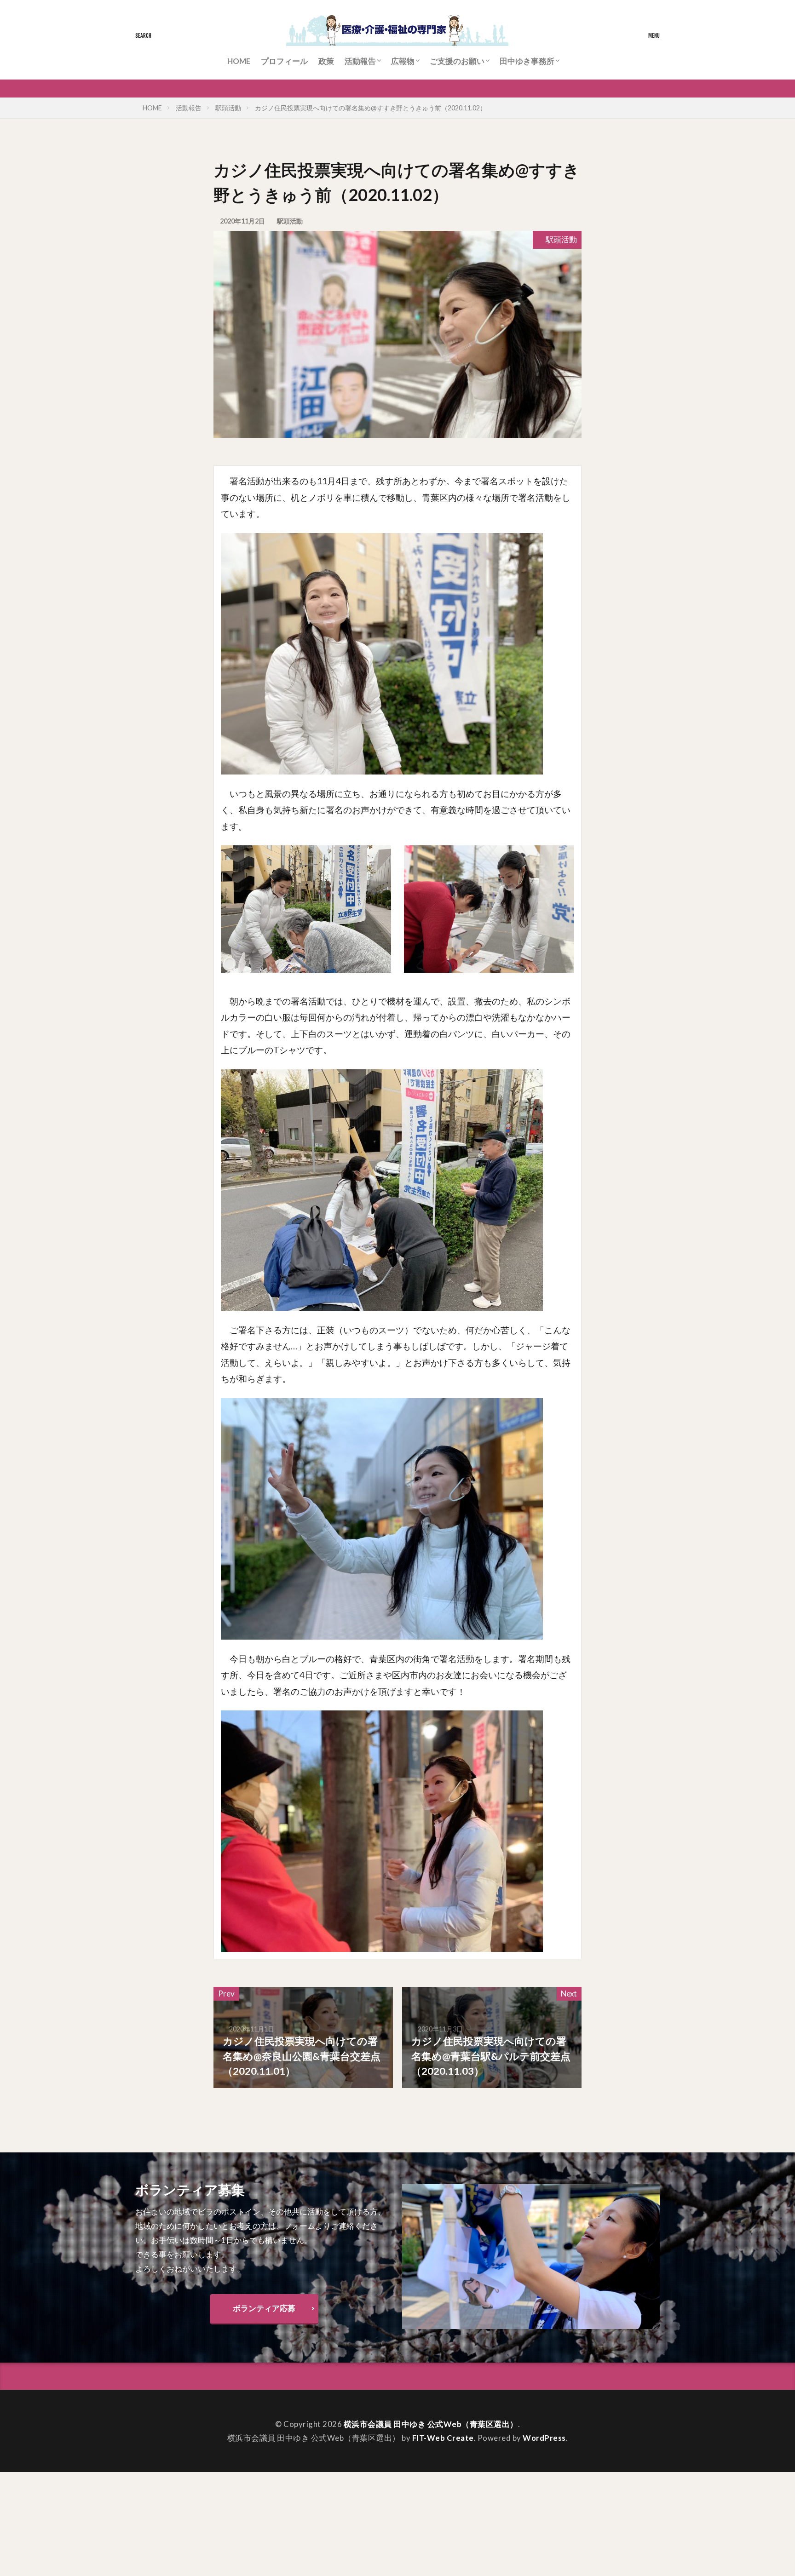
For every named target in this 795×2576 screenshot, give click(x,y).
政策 (326, 61)
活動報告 (360, 61)
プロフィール (284, 61)
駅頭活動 (228, 108)
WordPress (544, 2438)
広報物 (403, 61)
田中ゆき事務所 (527, 61)
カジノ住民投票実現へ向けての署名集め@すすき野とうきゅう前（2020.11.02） (371, 108)
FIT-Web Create (443, 2438)
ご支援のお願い (457, 61)
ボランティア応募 (264, 2308)
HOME (239, 61)
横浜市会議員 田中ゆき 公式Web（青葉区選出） (431, 2424)
